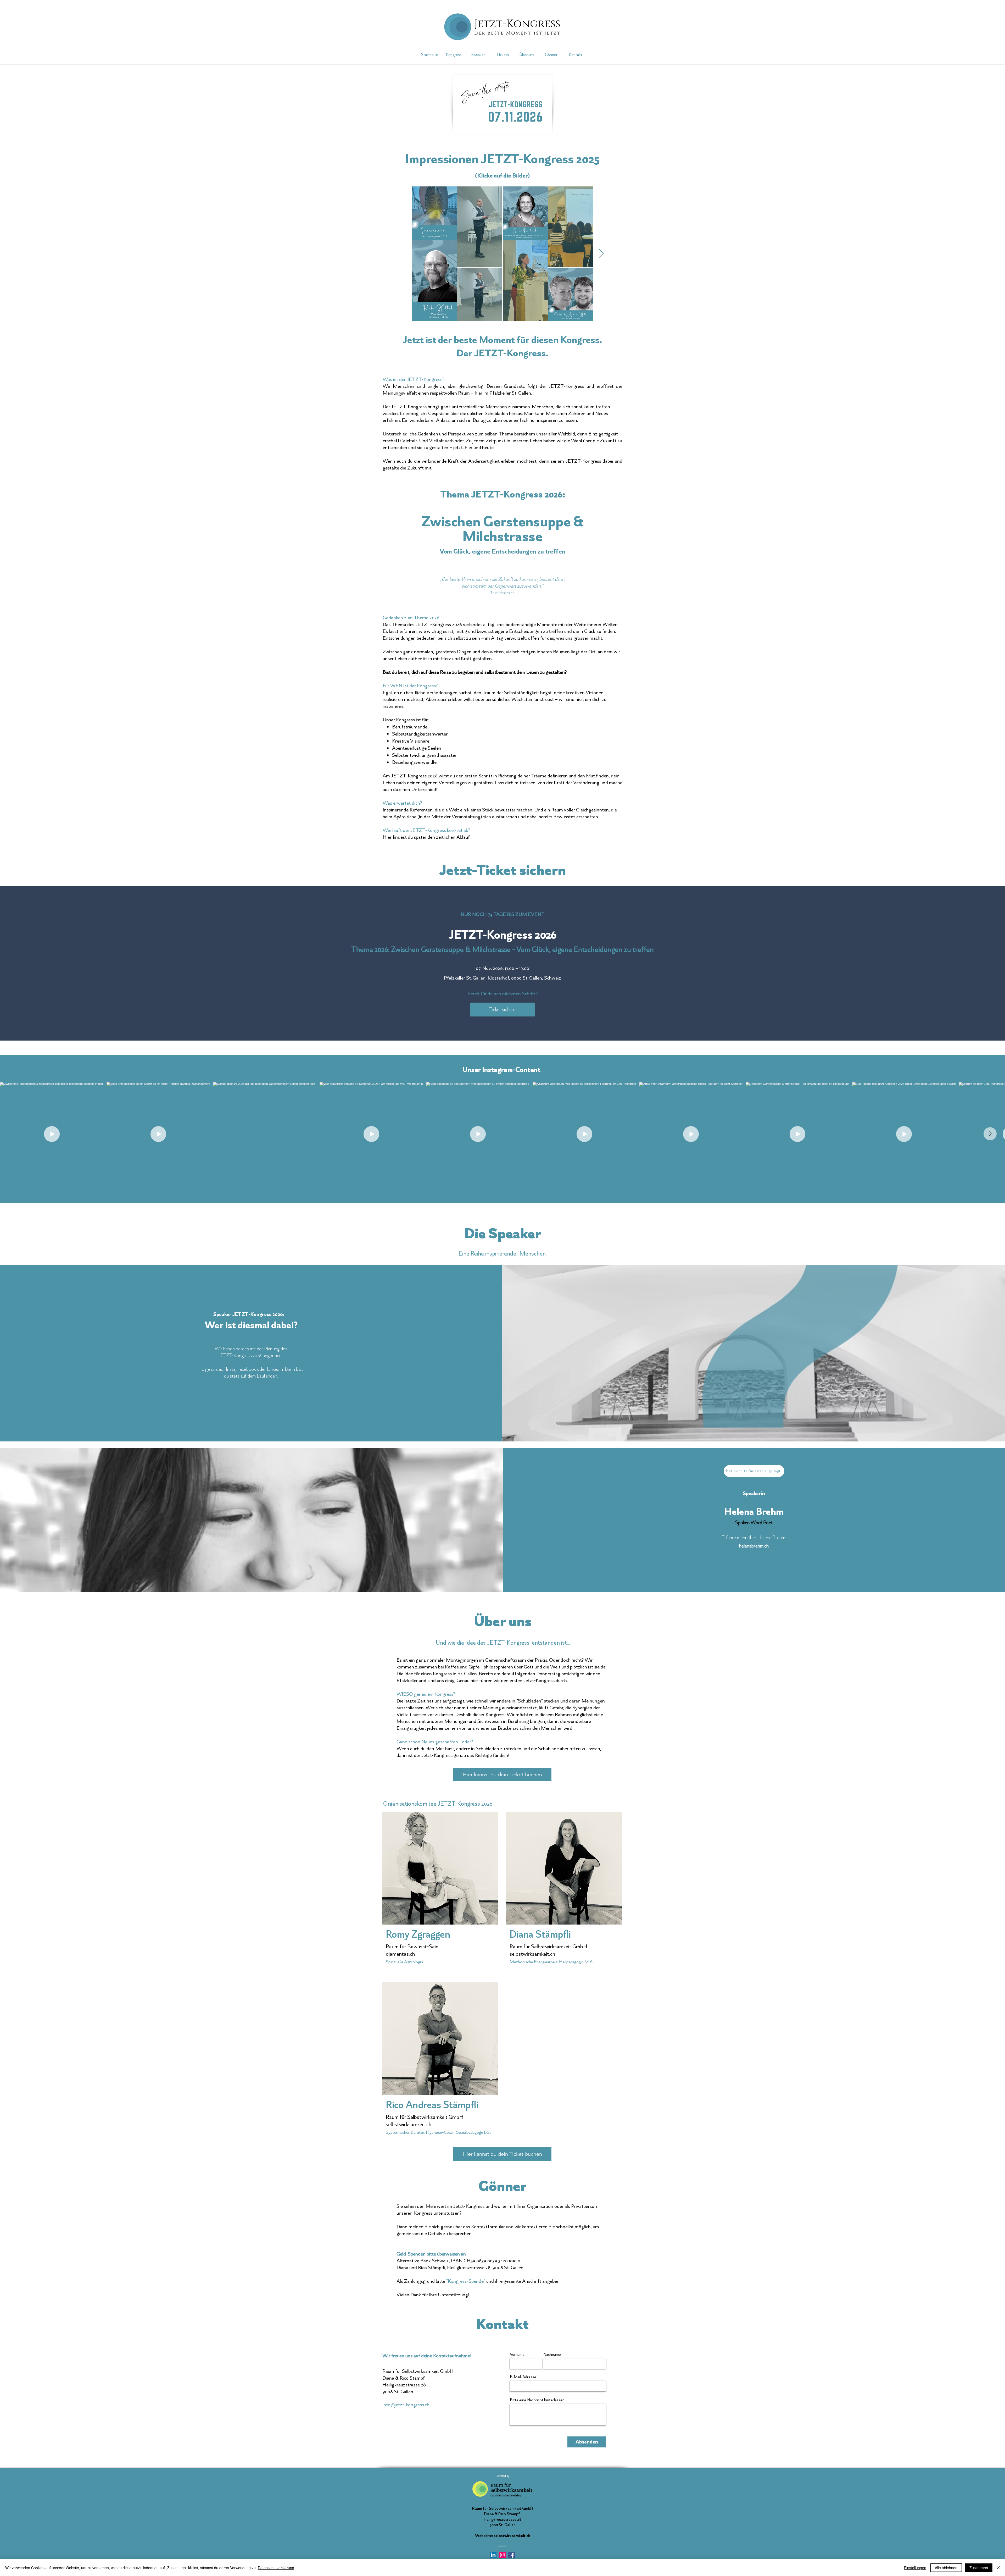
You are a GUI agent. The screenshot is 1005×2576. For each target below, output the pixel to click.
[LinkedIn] (493, 2555)
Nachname (552, 2354)
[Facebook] (512, 2555)
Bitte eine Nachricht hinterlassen (537, 2400)
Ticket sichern (502, 1009)
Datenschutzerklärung (276, 2568)
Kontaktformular (488, 2227)
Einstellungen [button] (915, 2568)
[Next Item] (990, 1134)
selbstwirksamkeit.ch (512, 2536)
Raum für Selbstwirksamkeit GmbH (425, 2117)
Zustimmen (979, 2568)
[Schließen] (999, 2568)
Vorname (517, 2354)
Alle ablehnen (946, 2568)
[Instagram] (502, 2555)
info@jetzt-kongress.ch (406, 2405)
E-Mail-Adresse (523, 2377)
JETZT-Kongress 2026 (503, 935)
